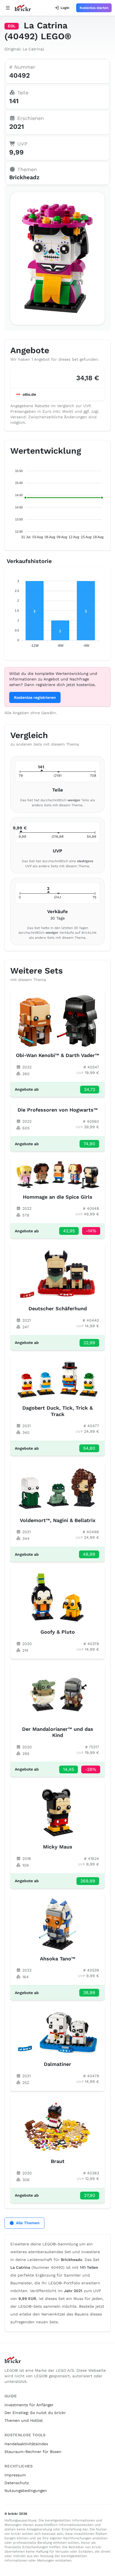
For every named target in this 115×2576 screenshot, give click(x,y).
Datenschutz (17, 2483)
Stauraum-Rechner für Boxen (33, 2452)
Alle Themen (28, 2223)
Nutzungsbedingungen (26, 2491)
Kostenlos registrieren (35, 697)
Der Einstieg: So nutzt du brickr (35, 2413)
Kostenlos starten (94, 8)
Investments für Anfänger (29, 2405)
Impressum (15, 2475)
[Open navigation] (8, 8)
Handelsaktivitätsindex (26, 2444)
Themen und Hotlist (24, 2420)
